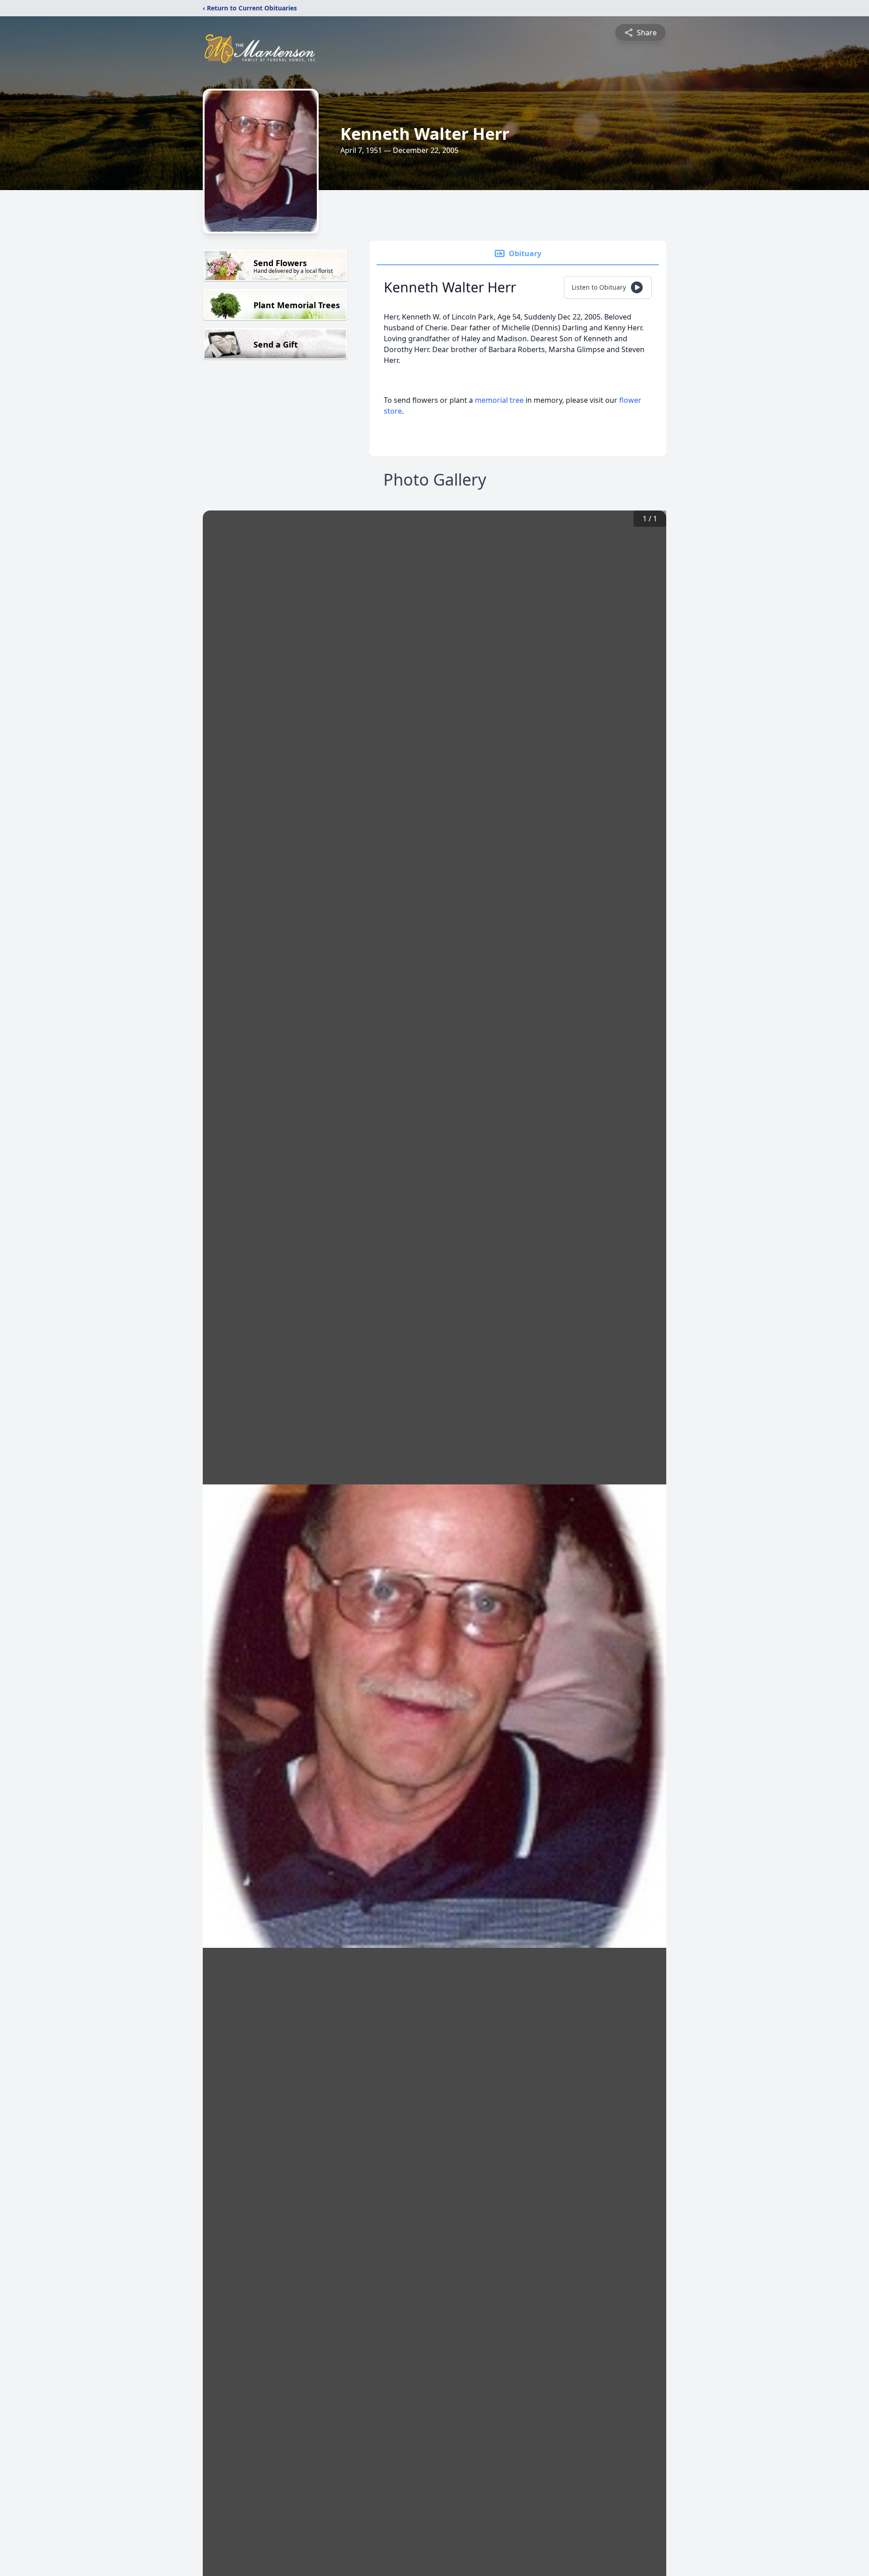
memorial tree (499, 400)
